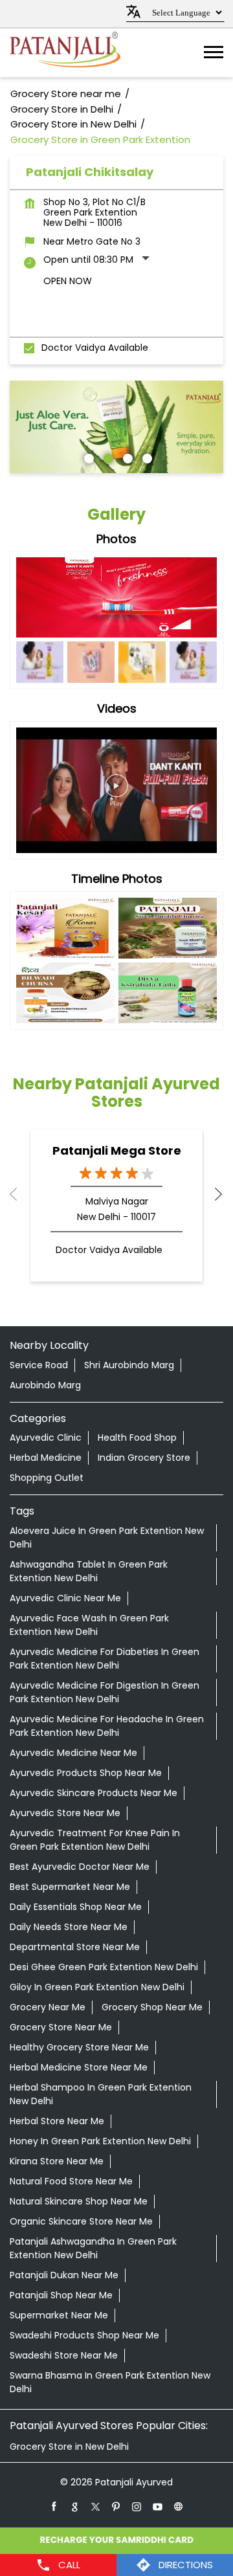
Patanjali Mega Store (117, 1150)
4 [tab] (146, 457)
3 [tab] (126, 457)
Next (213, 1194)
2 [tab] (107, 457)
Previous (20, 1194)
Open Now (68, 281)
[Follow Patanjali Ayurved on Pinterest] (116, 2506)
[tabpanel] (116, 427)
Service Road (39, 1365)
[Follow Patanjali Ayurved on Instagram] (137, 2506)
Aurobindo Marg (45, 1385)
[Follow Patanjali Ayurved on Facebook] (54, 2506)
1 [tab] (87, 457)
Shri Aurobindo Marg (129, 1365)
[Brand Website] (179, 2506)
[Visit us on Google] (75, 2506)
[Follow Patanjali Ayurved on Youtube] (158, 2506)
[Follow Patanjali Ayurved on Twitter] (96, 2506)
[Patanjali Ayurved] (65, 53)
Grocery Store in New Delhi (69, 2447)
